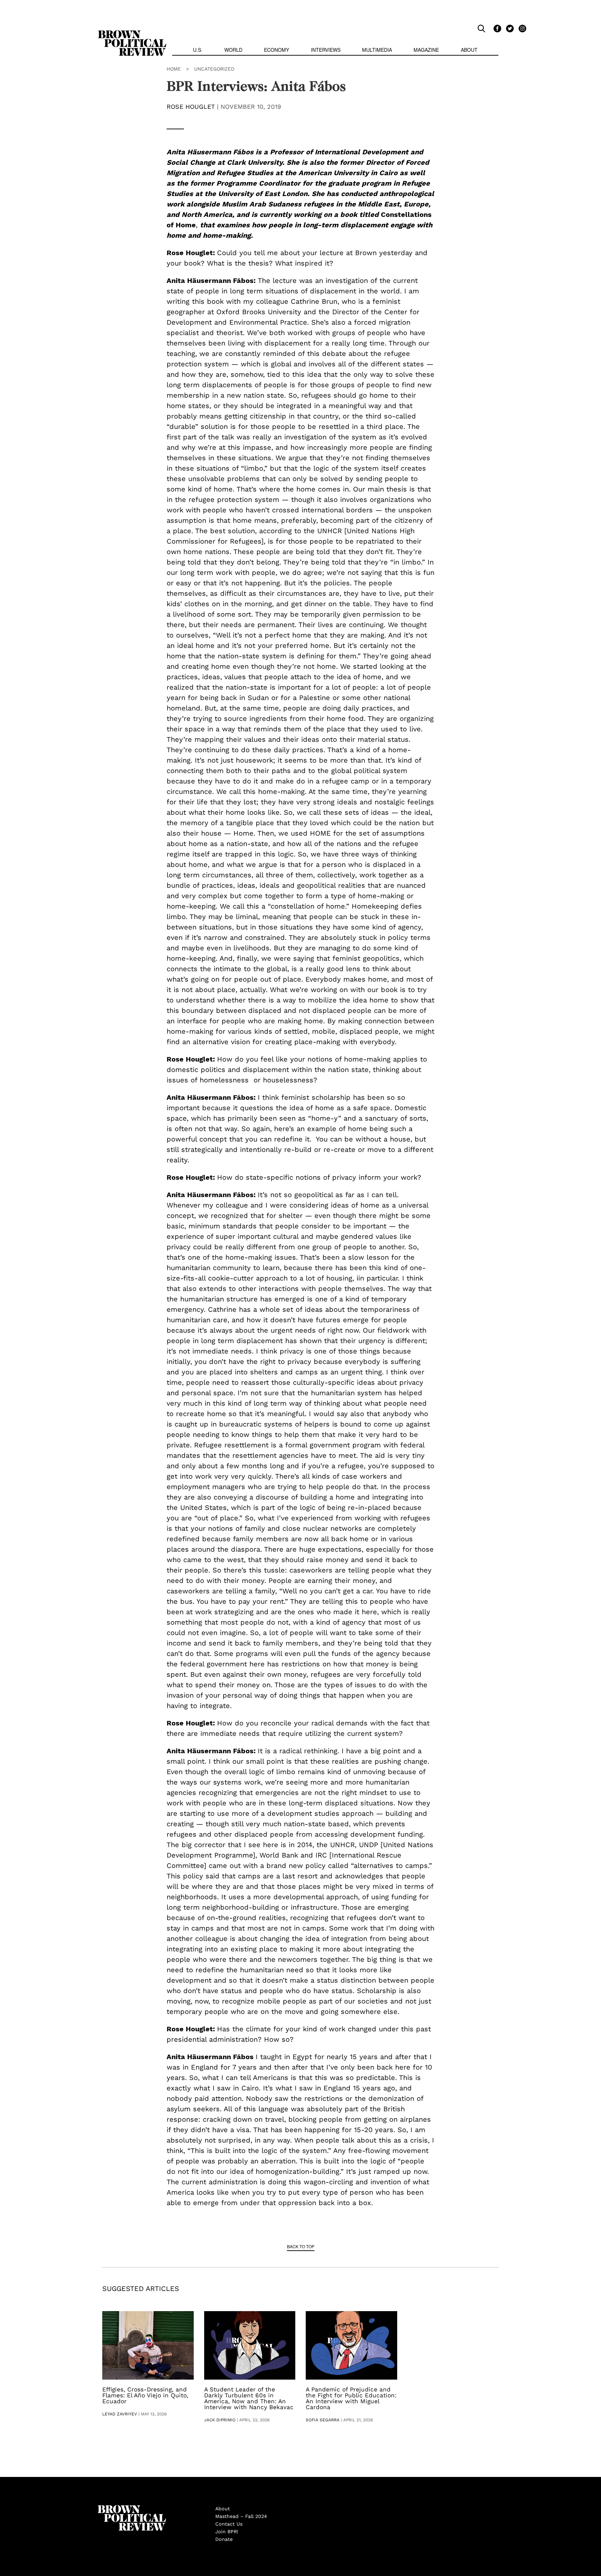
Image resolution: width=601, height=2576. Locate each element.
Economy (277, 50)
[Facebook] (496, 28)
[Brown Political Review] (132, 33)
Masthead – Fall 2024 (241, 2516)
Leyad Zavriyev (120, 2414)
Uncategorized (214, 69)
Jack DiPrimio (220, 2420)
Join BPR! (227, 2532)
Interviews (326, 50)
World (233, 50)
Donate (224, 2539)
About (469, 50)
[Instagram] (521, 28)
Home (174, 69)
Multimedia (377, 50)
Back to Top (301, 2246)
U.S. (198, 50)
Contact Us (229, 2524)
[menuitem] (198, 51)
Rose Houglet (191, 107)
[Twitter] (509, 28)
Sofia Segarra (323, 2420)
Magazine (426, 50)
